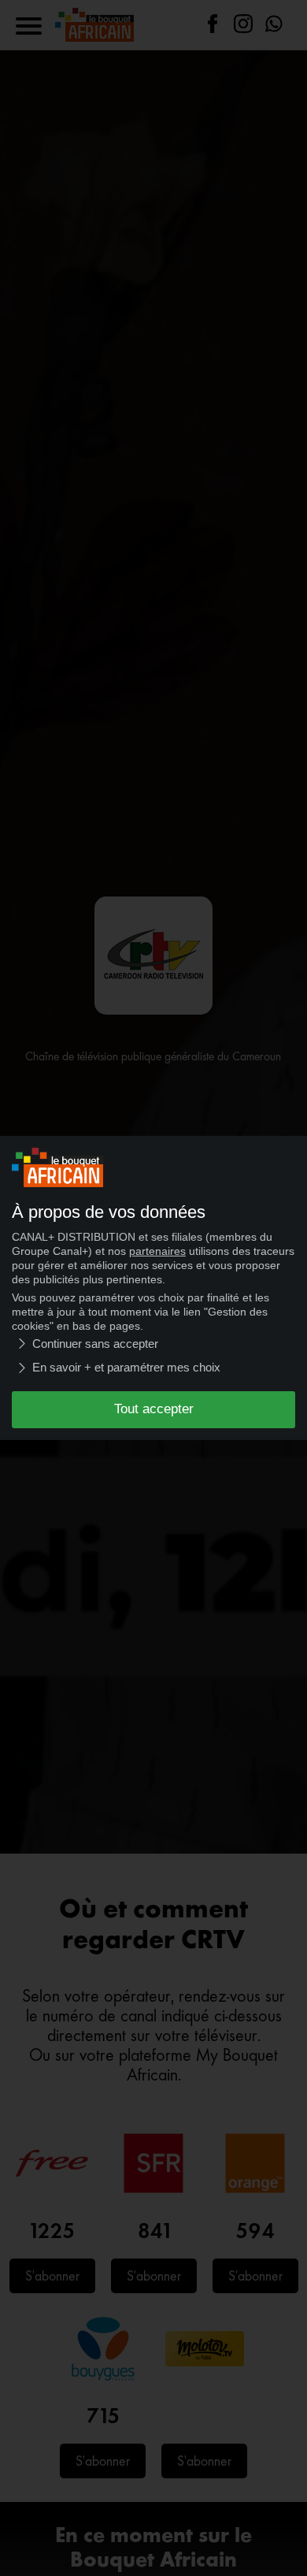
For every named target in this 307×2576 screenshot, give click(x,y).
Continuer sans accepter (95, 1344)
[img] (22, 1344)
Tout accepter (154, 1409)
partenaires (157, 1251)
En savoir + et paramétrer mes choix (126, 1367)
